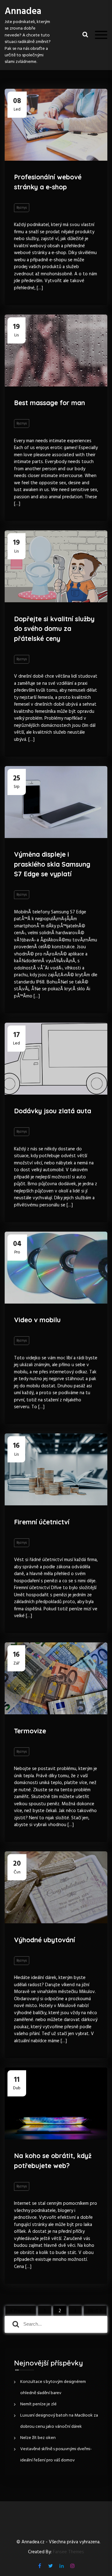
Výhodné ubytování (44, 1940)
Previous (23, 2311)
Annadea (23, 12)
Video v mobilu (37, 1320)
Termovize (30, 1731)
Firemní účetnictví (42, 1522)
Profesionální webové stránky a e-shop (48, 182)
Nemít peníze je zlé (38, 2404)
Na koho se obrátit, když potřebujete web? (53, 2161)
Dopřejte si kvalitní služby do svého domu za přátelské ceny (54, 629)
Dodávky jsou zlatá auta (53, 1111)
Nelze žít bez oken (38, 2438)
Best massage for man (49, 403)
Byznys (22, 208)
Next (93, 2311)
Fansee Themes (68, 2552)
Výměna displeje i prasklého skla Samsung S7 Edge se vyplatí (52, 864)
